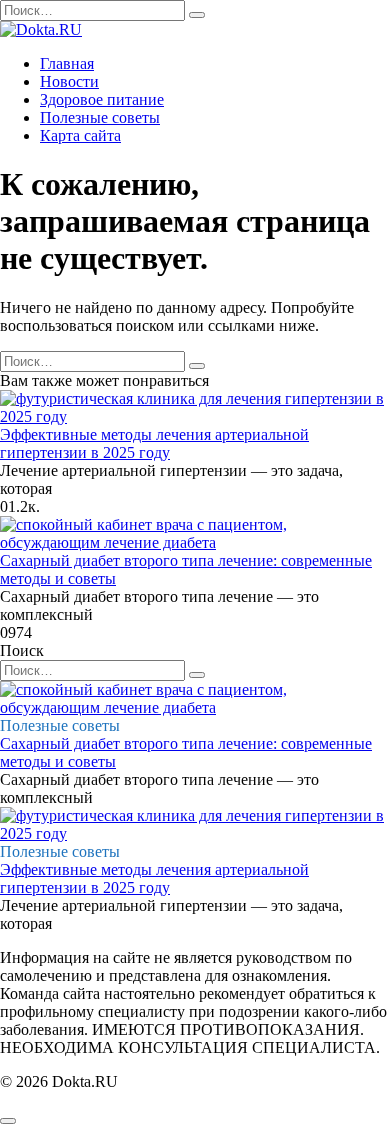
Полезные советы (100, 117)
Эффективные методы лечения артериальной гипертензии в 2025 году (154, 443)
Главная (67, 63)
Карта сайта (80, 135)
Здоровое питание (102, 99)
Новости (69, 81)
